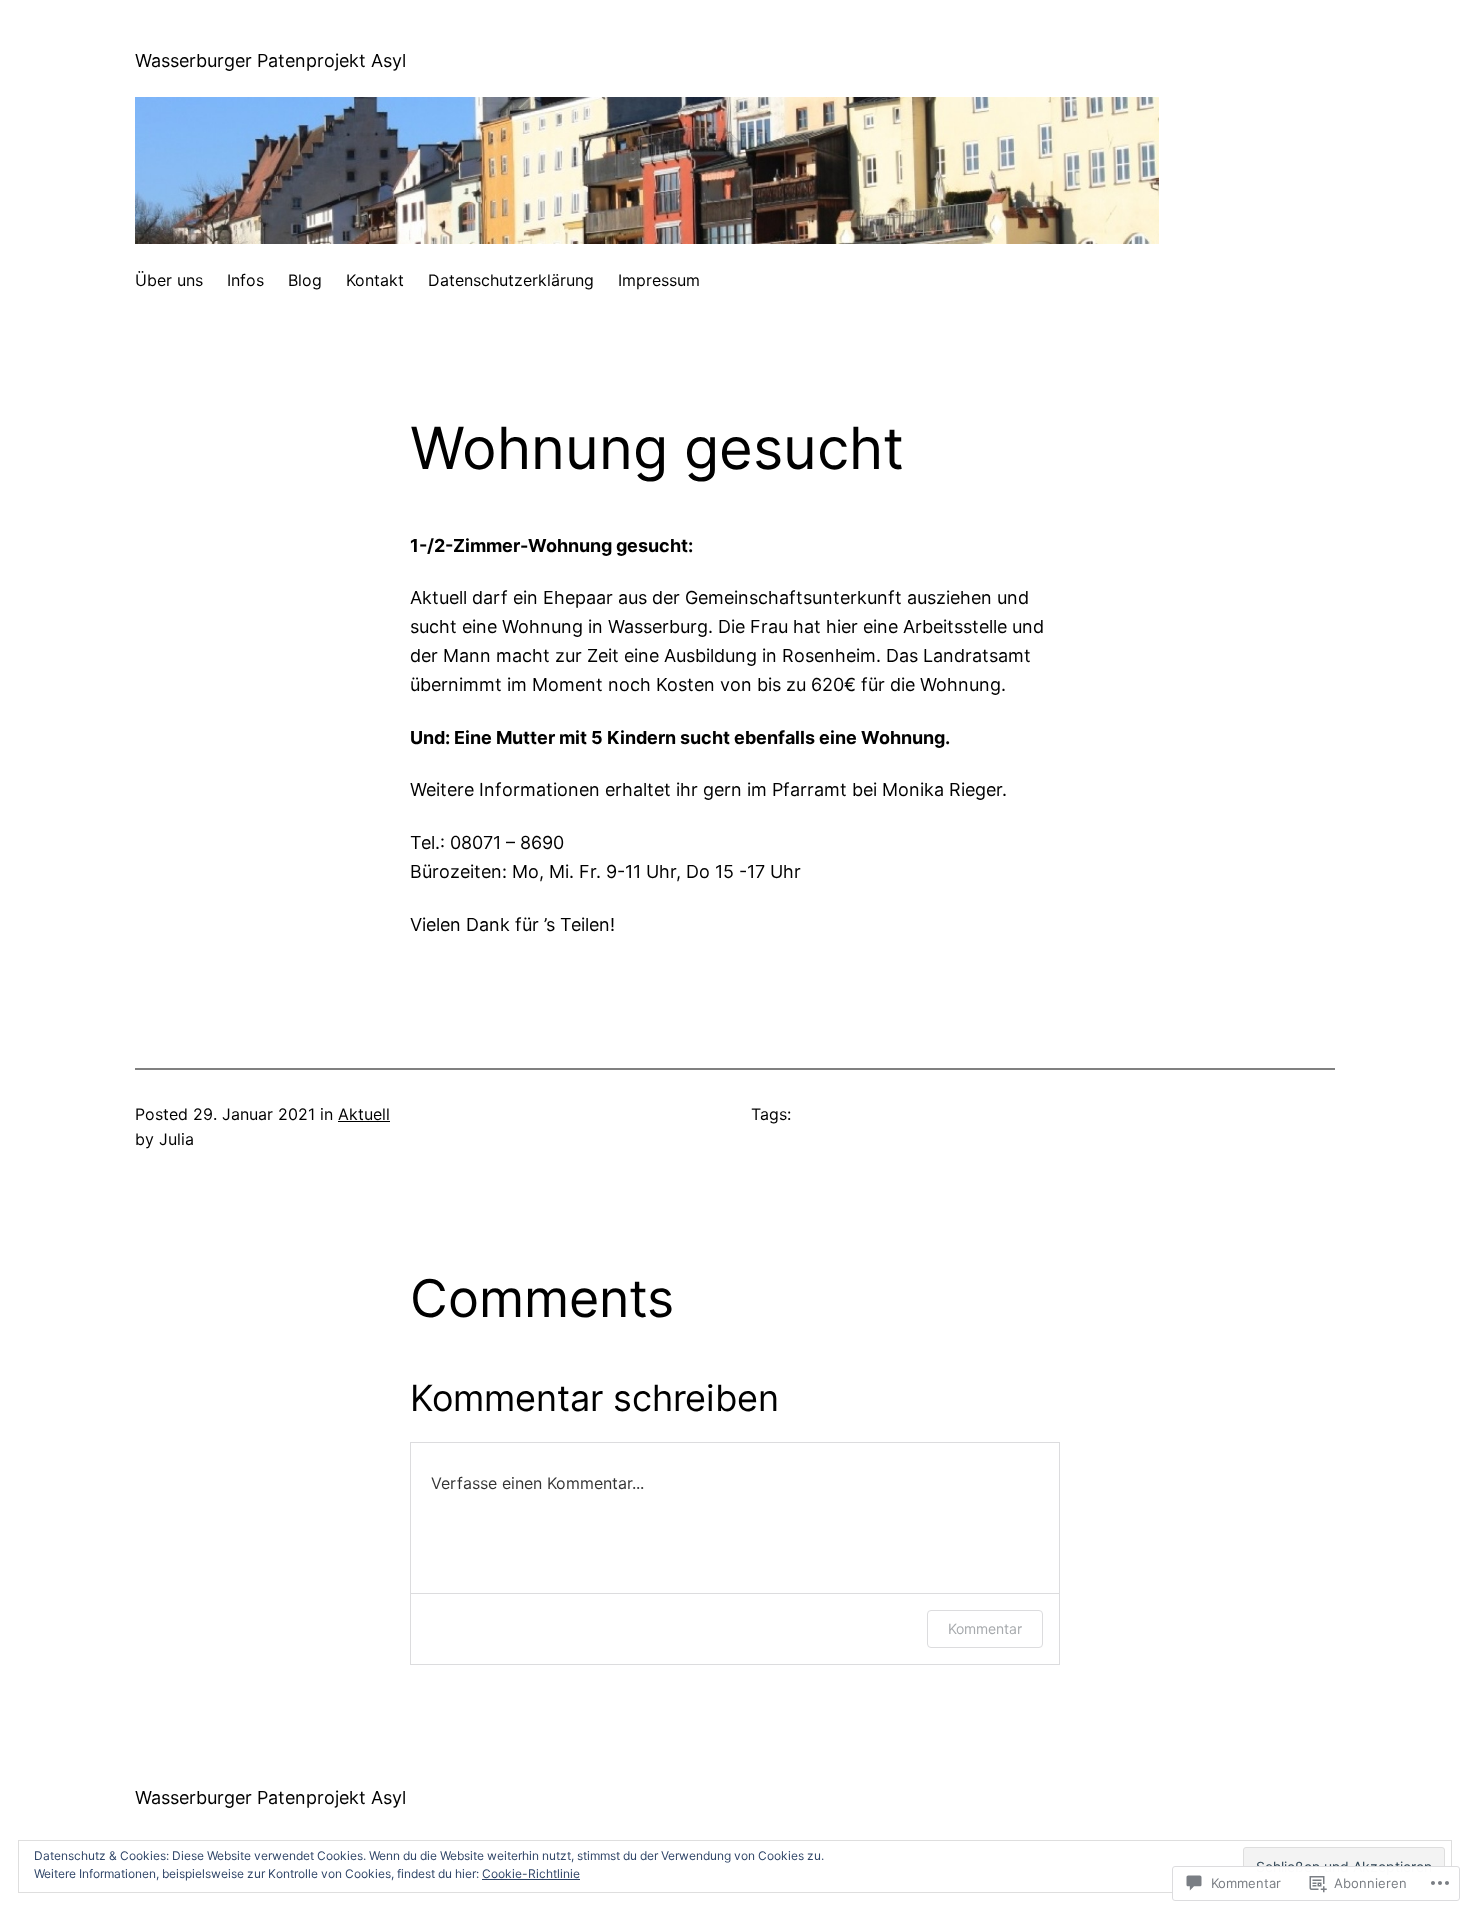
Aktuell (364, 1114)
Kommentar (985, 1628)
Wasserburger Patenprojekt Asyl (270, 60)
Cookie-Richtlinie (531, 1873)
